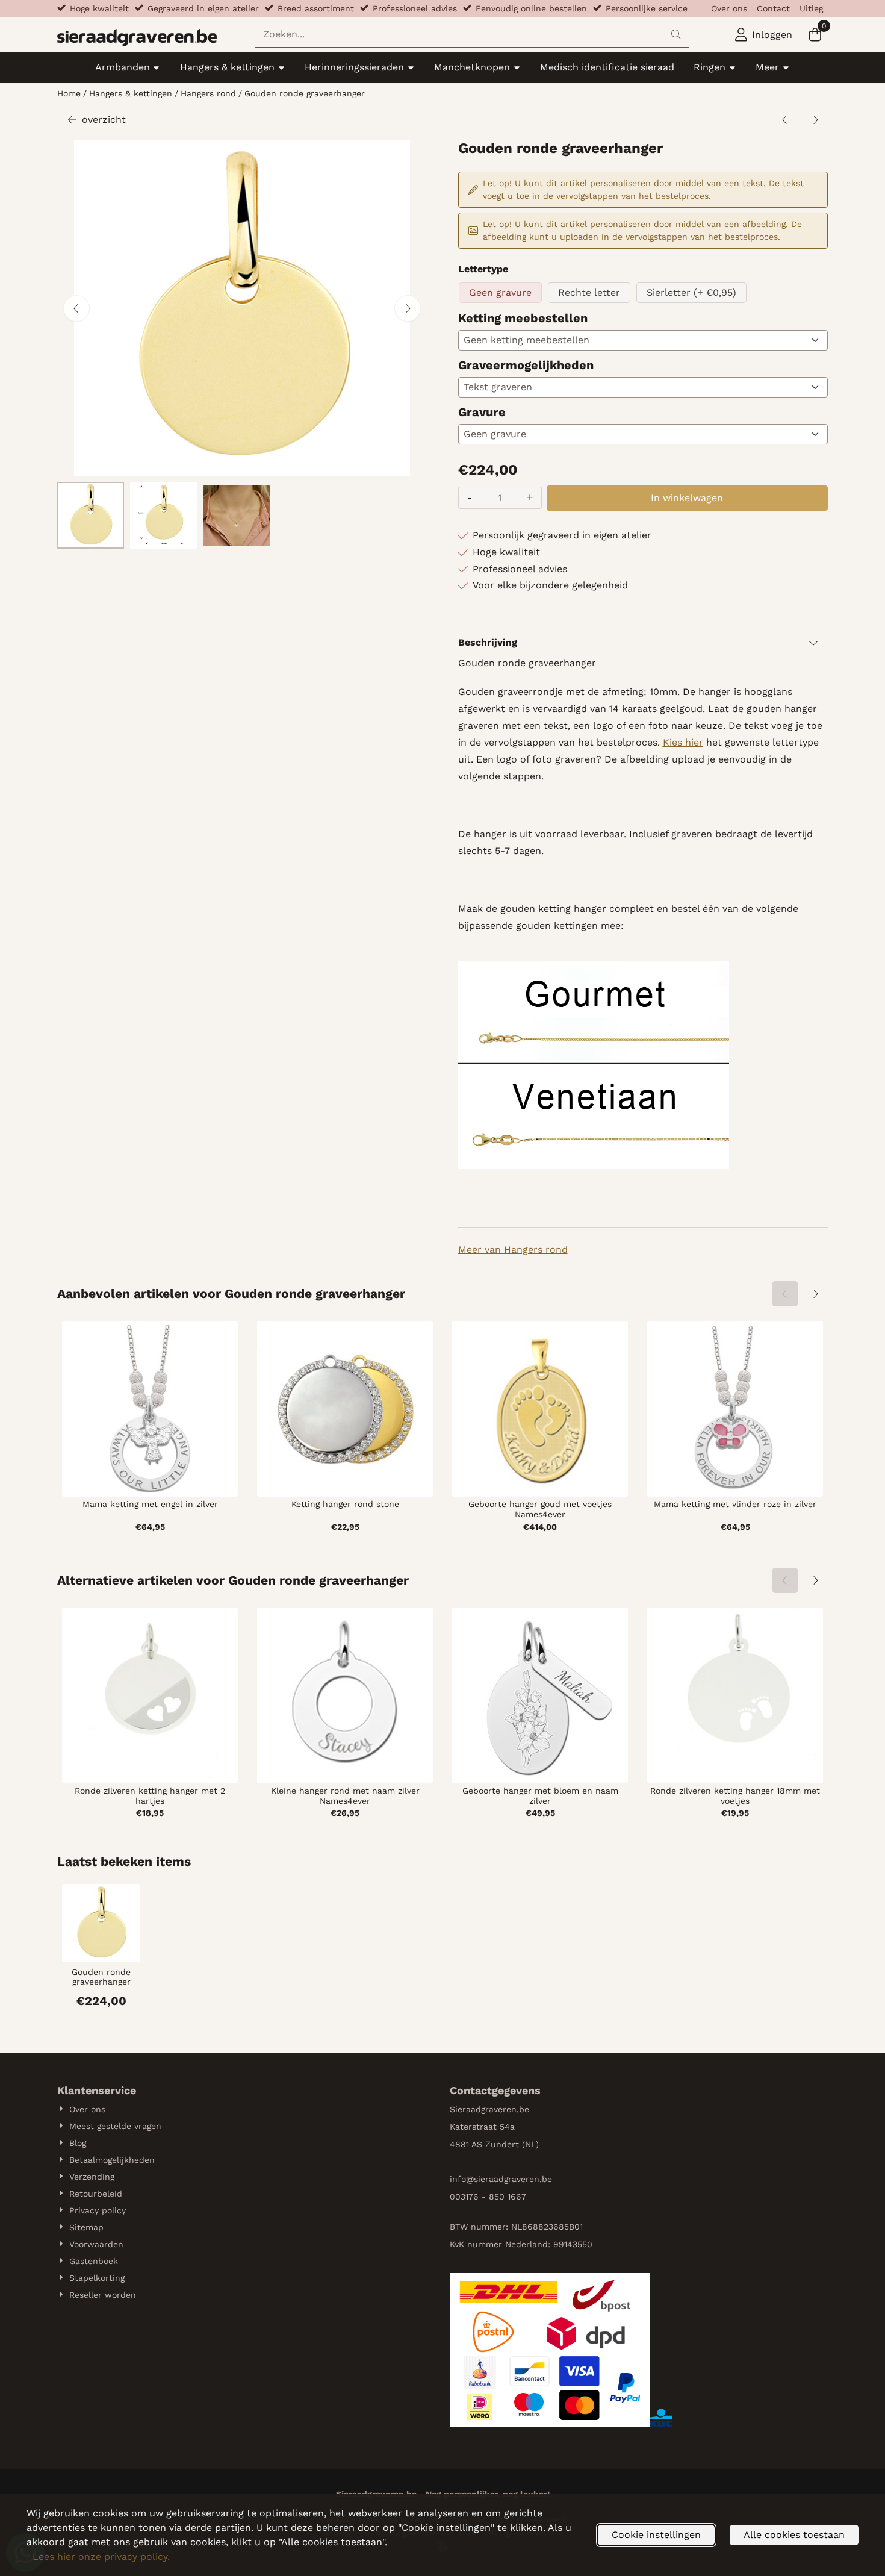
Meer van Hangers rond (513, 1249)
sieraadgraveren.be (513, 2179)
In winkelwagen (687, 498)
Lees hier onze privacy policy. (101, 2556)
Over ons (729, 8)
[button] (764, 35)
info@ (462, 2179)
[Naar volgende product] (815, 120)
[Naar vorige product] (785, 120)
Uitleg (811, 8)
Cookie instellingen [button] (656, 2535)
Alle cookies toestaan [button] (794, 2535)
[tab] (643, 643)
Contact (773, 8)
